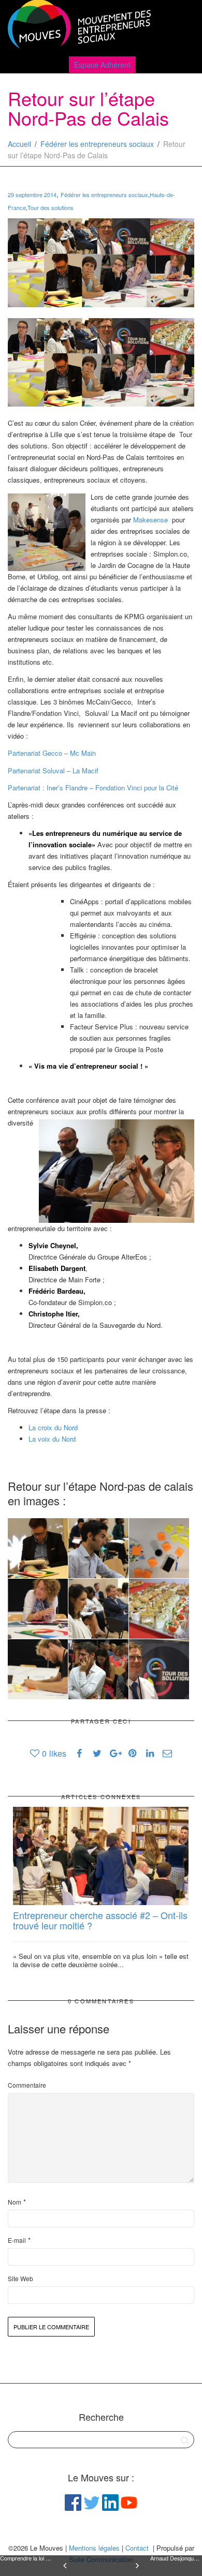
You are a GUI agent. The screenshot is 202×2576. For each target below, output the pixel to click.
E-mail (17, 2240)
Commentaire (27, 2085)
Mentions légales (94, 2548)
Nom (15, 2202)
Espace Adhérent (102, 65)
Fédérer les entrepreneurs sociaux (97, 144)
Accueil (19, 144)
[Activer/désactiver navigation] (183, 27)
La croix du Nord (54, 1427)
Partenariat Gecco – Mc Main (52, 753)
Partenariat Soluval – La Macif (53, 770)
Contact (137, 2548)
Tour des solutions (51, 207)
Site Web (20, 2278)
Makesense (151, 520)
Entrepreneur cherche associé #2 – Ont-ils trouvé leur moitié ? (100, 1920)
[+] (101, 1856)
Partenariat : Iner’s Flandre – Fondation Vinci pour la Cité (93, 788)
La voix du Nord (53, 1439)
